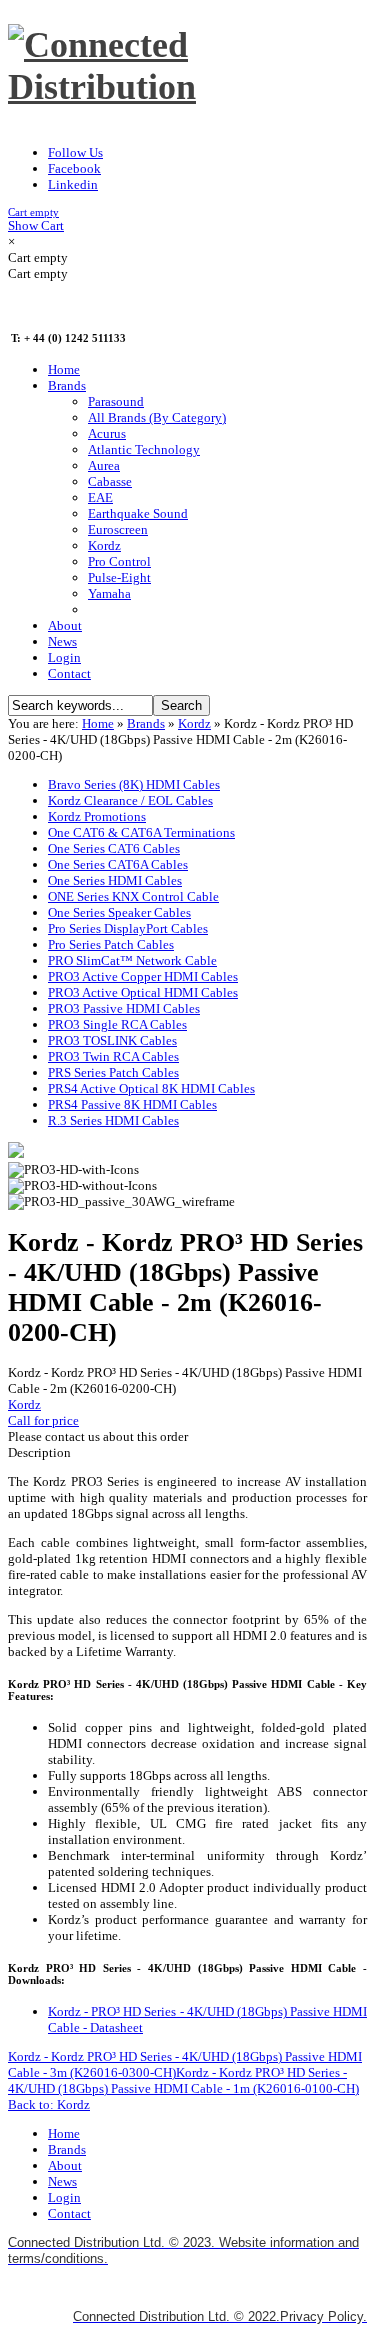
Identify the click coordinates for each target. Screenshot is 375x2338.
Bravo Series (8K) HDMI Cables (134, 784)
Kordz (194, 723)
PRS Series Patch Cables (113, 1072)
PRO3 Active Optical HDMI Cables (143, 992)
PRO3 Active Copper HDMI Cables (143, 976)
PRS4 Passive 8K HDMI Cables (132, 1104)
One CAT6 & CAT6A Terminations (141, 832)
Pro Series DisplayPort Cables (128, 928)
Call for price (43, 1420)
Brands (146, 723)
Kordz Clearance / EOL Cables (130, 800)
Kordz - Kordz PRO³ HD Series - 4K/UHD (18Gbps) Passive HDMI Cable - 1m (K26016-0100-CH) (183, 2080)
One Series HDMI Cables (115, 880)
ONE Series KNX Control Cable (133, 896)
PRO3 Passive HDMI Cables (124, 1008)
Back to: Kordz (49, 2104)
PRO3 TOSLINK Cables (112, 1040)
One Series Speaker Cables (119, 912)
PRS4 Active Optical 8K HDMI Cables (151, 1088)
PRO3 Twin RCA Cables (113, 1056)
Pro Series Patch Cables (111, 944)
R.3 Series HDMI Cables (113, 1120)
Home (98, 723)
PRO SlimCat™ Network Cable (132, 960)
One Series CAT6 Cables (114, 848)
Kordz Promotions (97, 816)
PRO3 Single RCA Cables (117, 1024)
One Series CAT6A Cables (118, 864)
